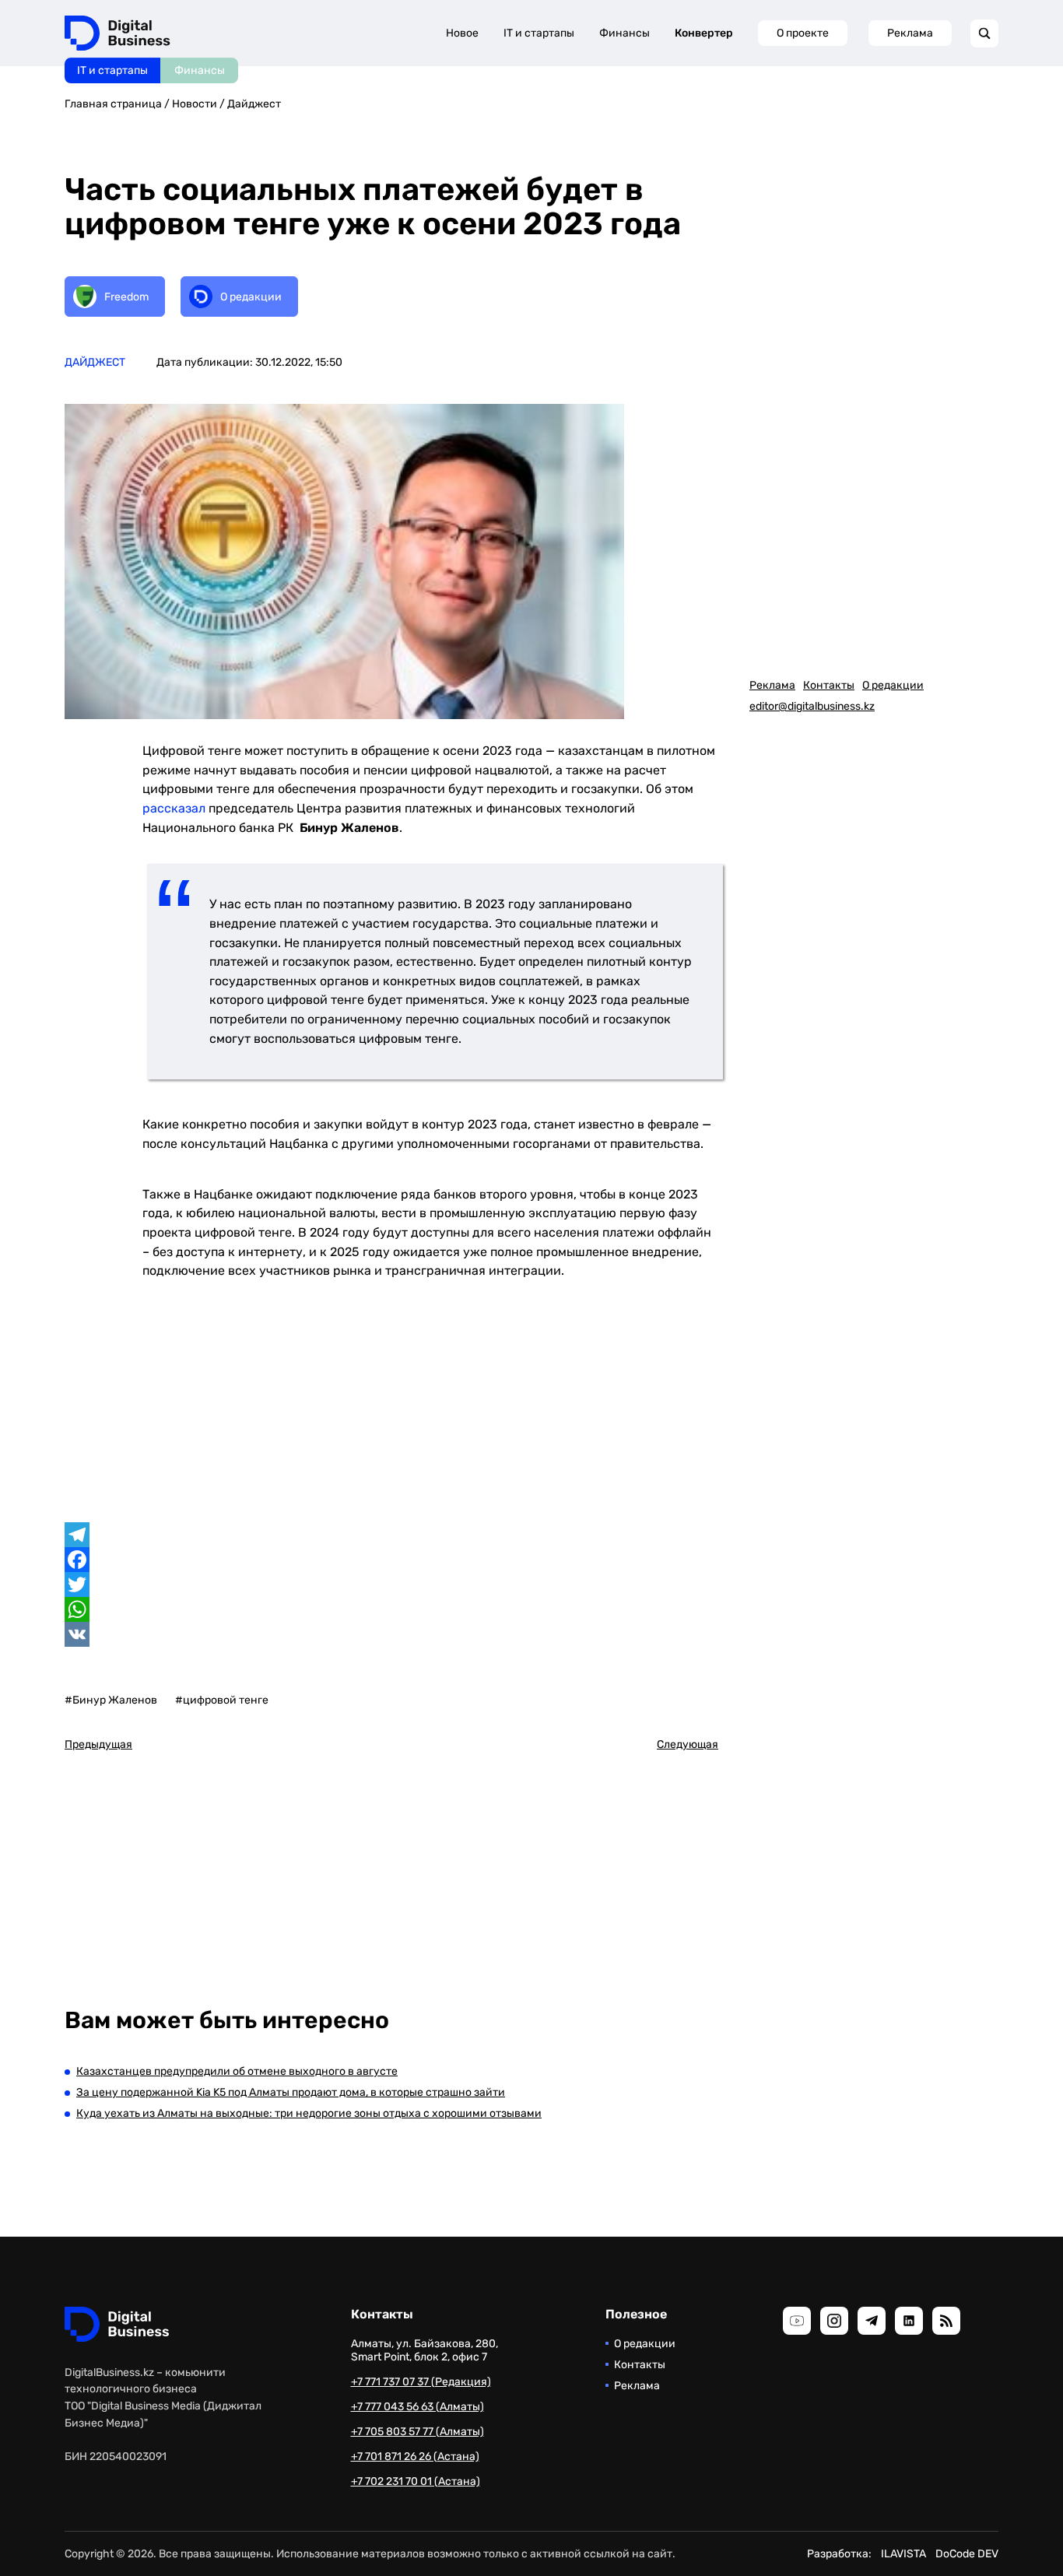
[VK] (391, 1634)
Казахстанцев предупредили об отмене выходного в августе (237, 2071)
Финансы (200, 70)
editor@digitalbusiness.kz (812, 706)
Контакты (829, 685)
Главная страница (113, 104)
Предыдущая (98, 1744)
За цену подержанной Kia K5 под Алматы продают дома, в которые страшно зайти (291, 2092)
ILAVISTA (903, 2554)
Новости (195, 104)
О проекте (803, 33)
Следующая (688, 1744)
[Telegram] (391, 1535)
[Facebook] (391, 1560)
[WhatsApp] (391, 1609)
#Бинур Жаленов (111, 1700)
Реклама (910, 33)
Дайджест (254, 104)
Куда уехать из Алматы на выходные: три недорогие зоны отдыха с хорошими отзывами (309, 2113)
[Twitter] (391, 1585)
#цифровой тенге (222, 1700)
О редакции (893, 685)
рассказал (174, 808)
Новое (462, 33)
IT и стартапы (112, 70)
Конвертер (704, 33)
